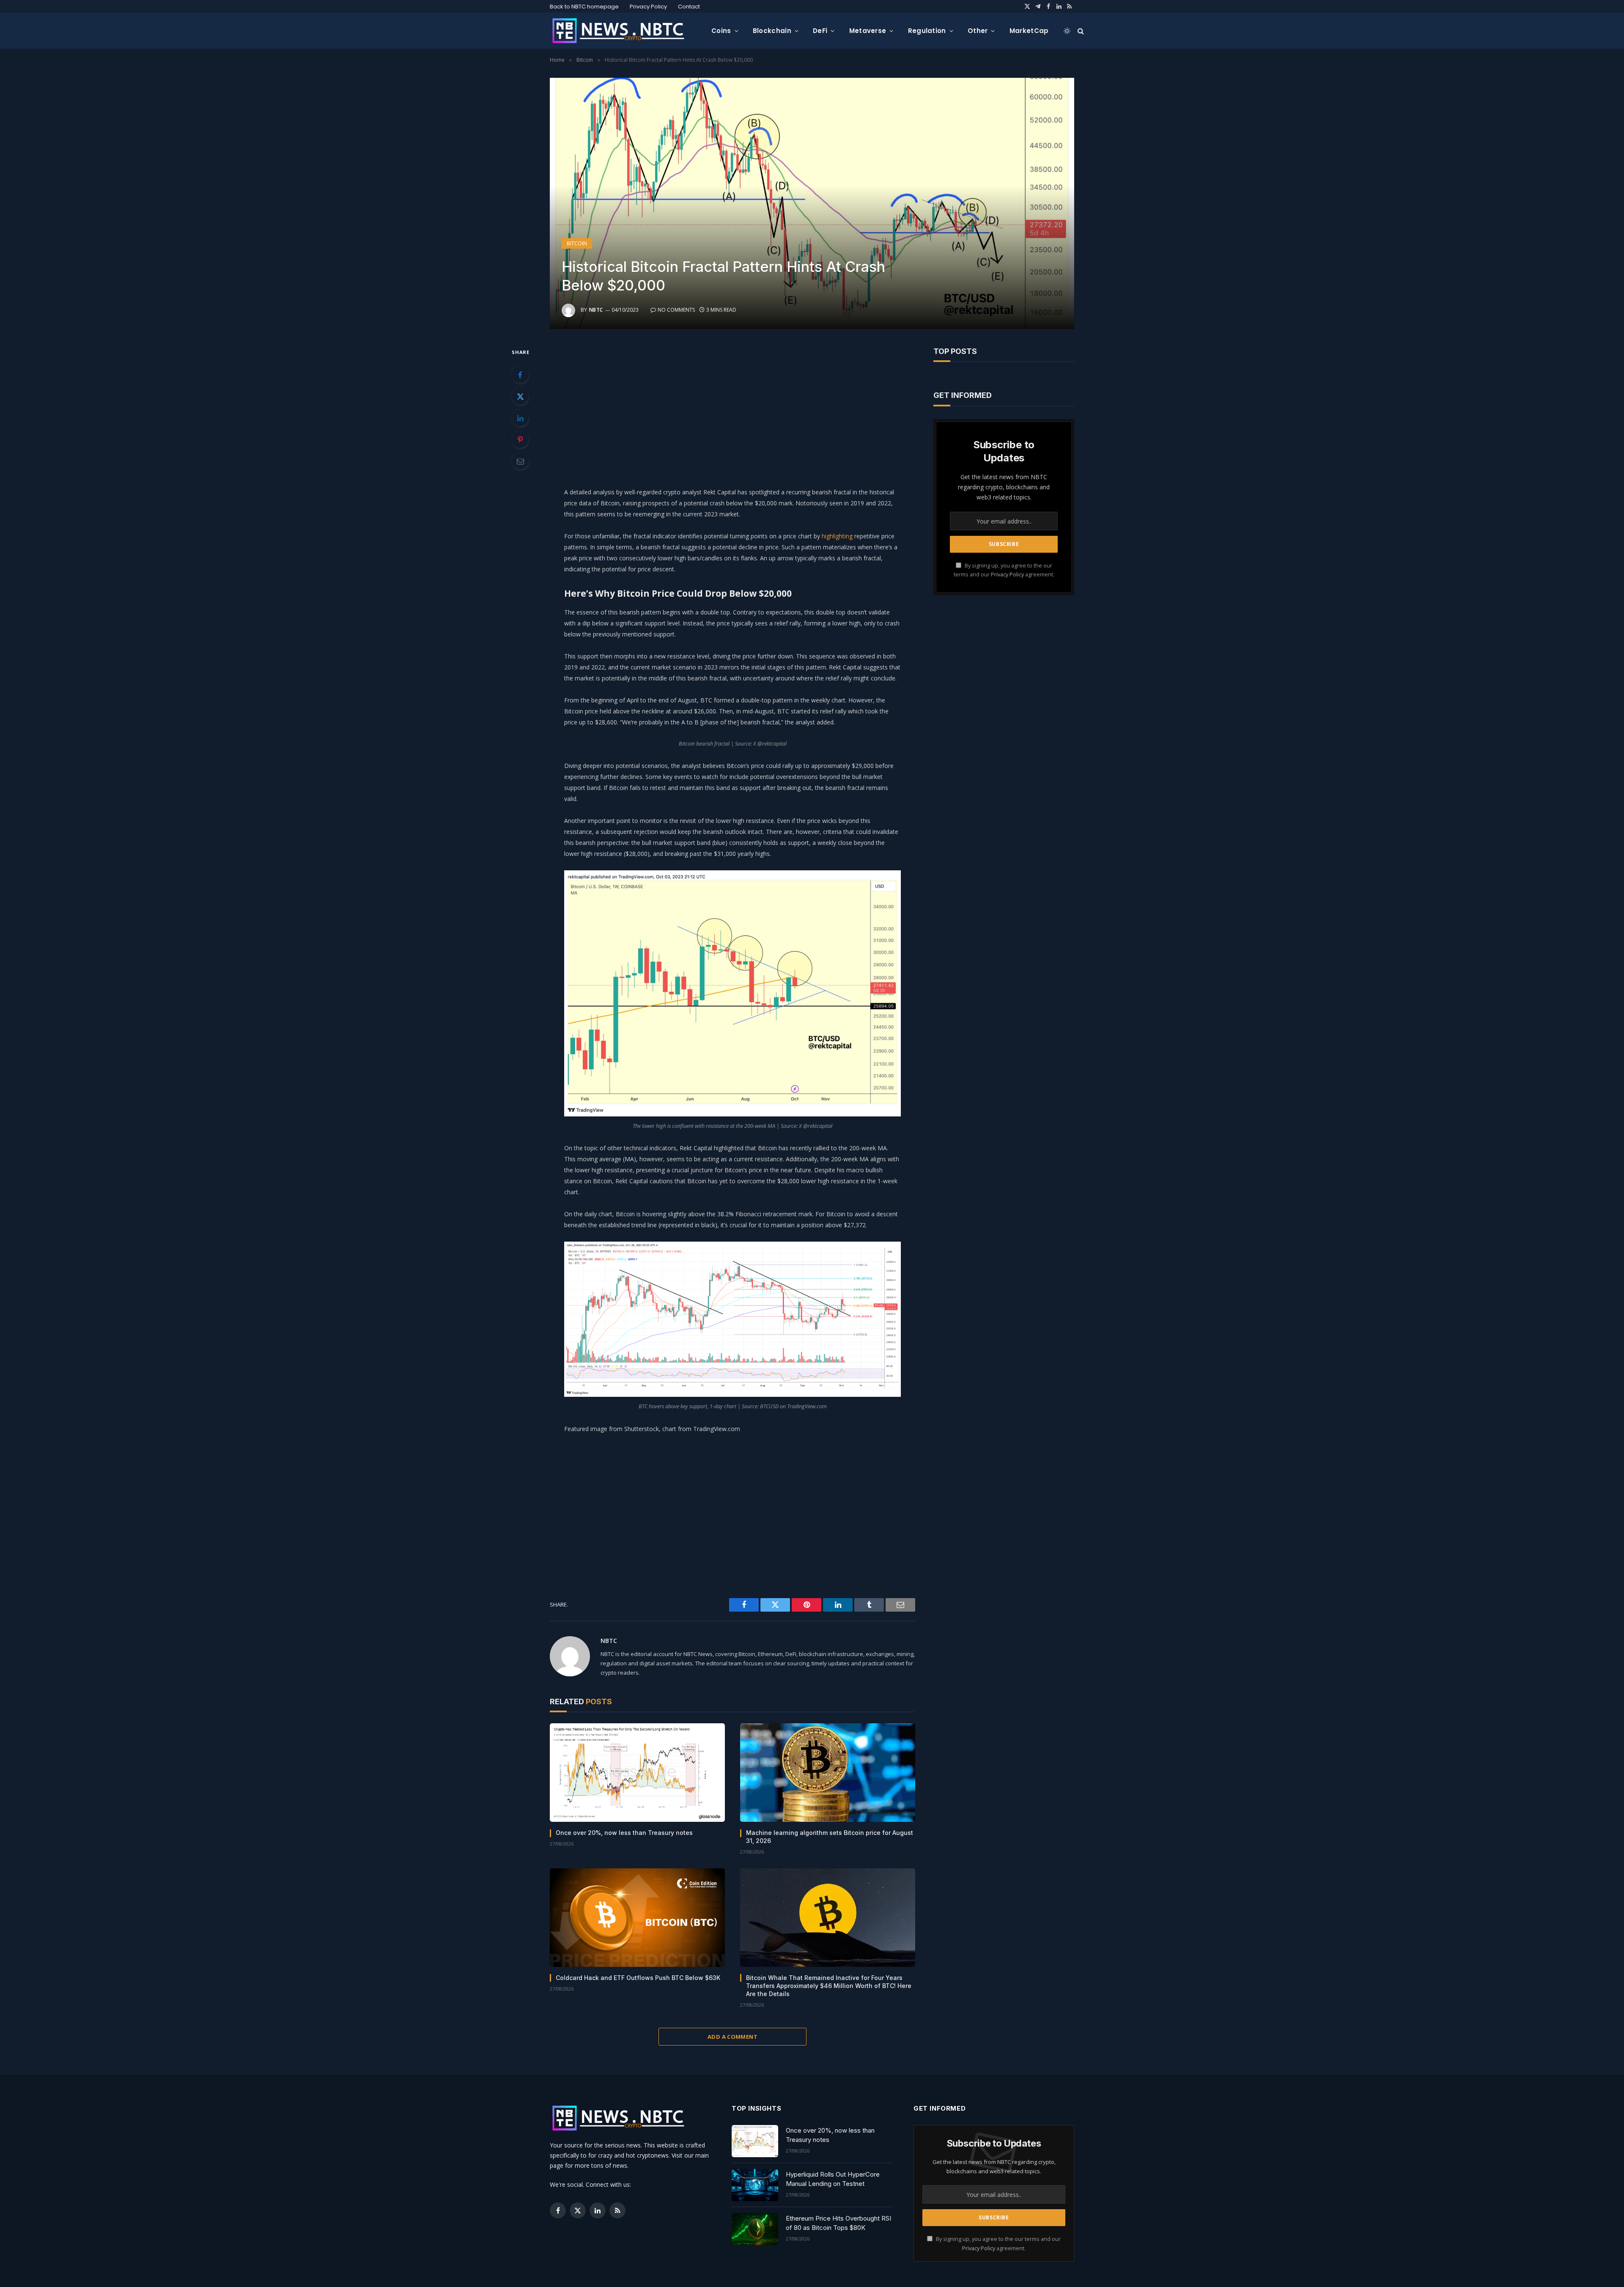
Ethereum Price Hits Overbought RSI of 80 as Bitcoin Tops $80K (838, 2223)
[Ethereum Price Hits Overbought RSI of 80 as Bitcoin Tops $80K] (755, 2229)
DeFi (820, 31)
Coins (721, 31)
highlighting (837, 536)
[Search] (1080, 31)
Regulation (927, 31)
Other (978, 31)
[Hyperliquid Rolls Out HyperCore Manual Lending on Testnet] (755, 2185)
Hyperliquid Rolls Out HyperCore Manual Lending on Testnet (833, 2179)
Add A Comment (732, 2037)
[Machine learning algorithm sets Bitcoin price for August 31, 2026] (828, 1773)
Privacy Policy (648, 7)
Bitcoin (577, 243)
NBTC (596, 310)
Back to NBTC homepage (584, 7)
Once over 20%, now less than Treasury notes (624, 1833)
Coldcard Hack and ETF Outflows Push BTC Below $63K (638, 1978)
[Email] (520, 461)
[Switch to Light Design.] (1067, 31)
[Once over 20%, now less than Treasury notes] (637, 1773)
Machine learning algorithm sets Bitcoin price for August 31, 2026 (830, 1837)
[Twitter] (520, 396)
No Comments (676, 310)
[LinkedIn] (520, 418)
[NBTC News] (624, 31)
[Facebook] (520, 375)
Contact (689, 7)
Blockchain (772, 31)
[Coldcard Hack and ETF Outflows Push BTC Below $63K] (637, 1918)
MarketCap (1029, 31)
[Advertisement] (732, 406)
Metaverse (868, 31)
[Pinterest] (520, 439)
